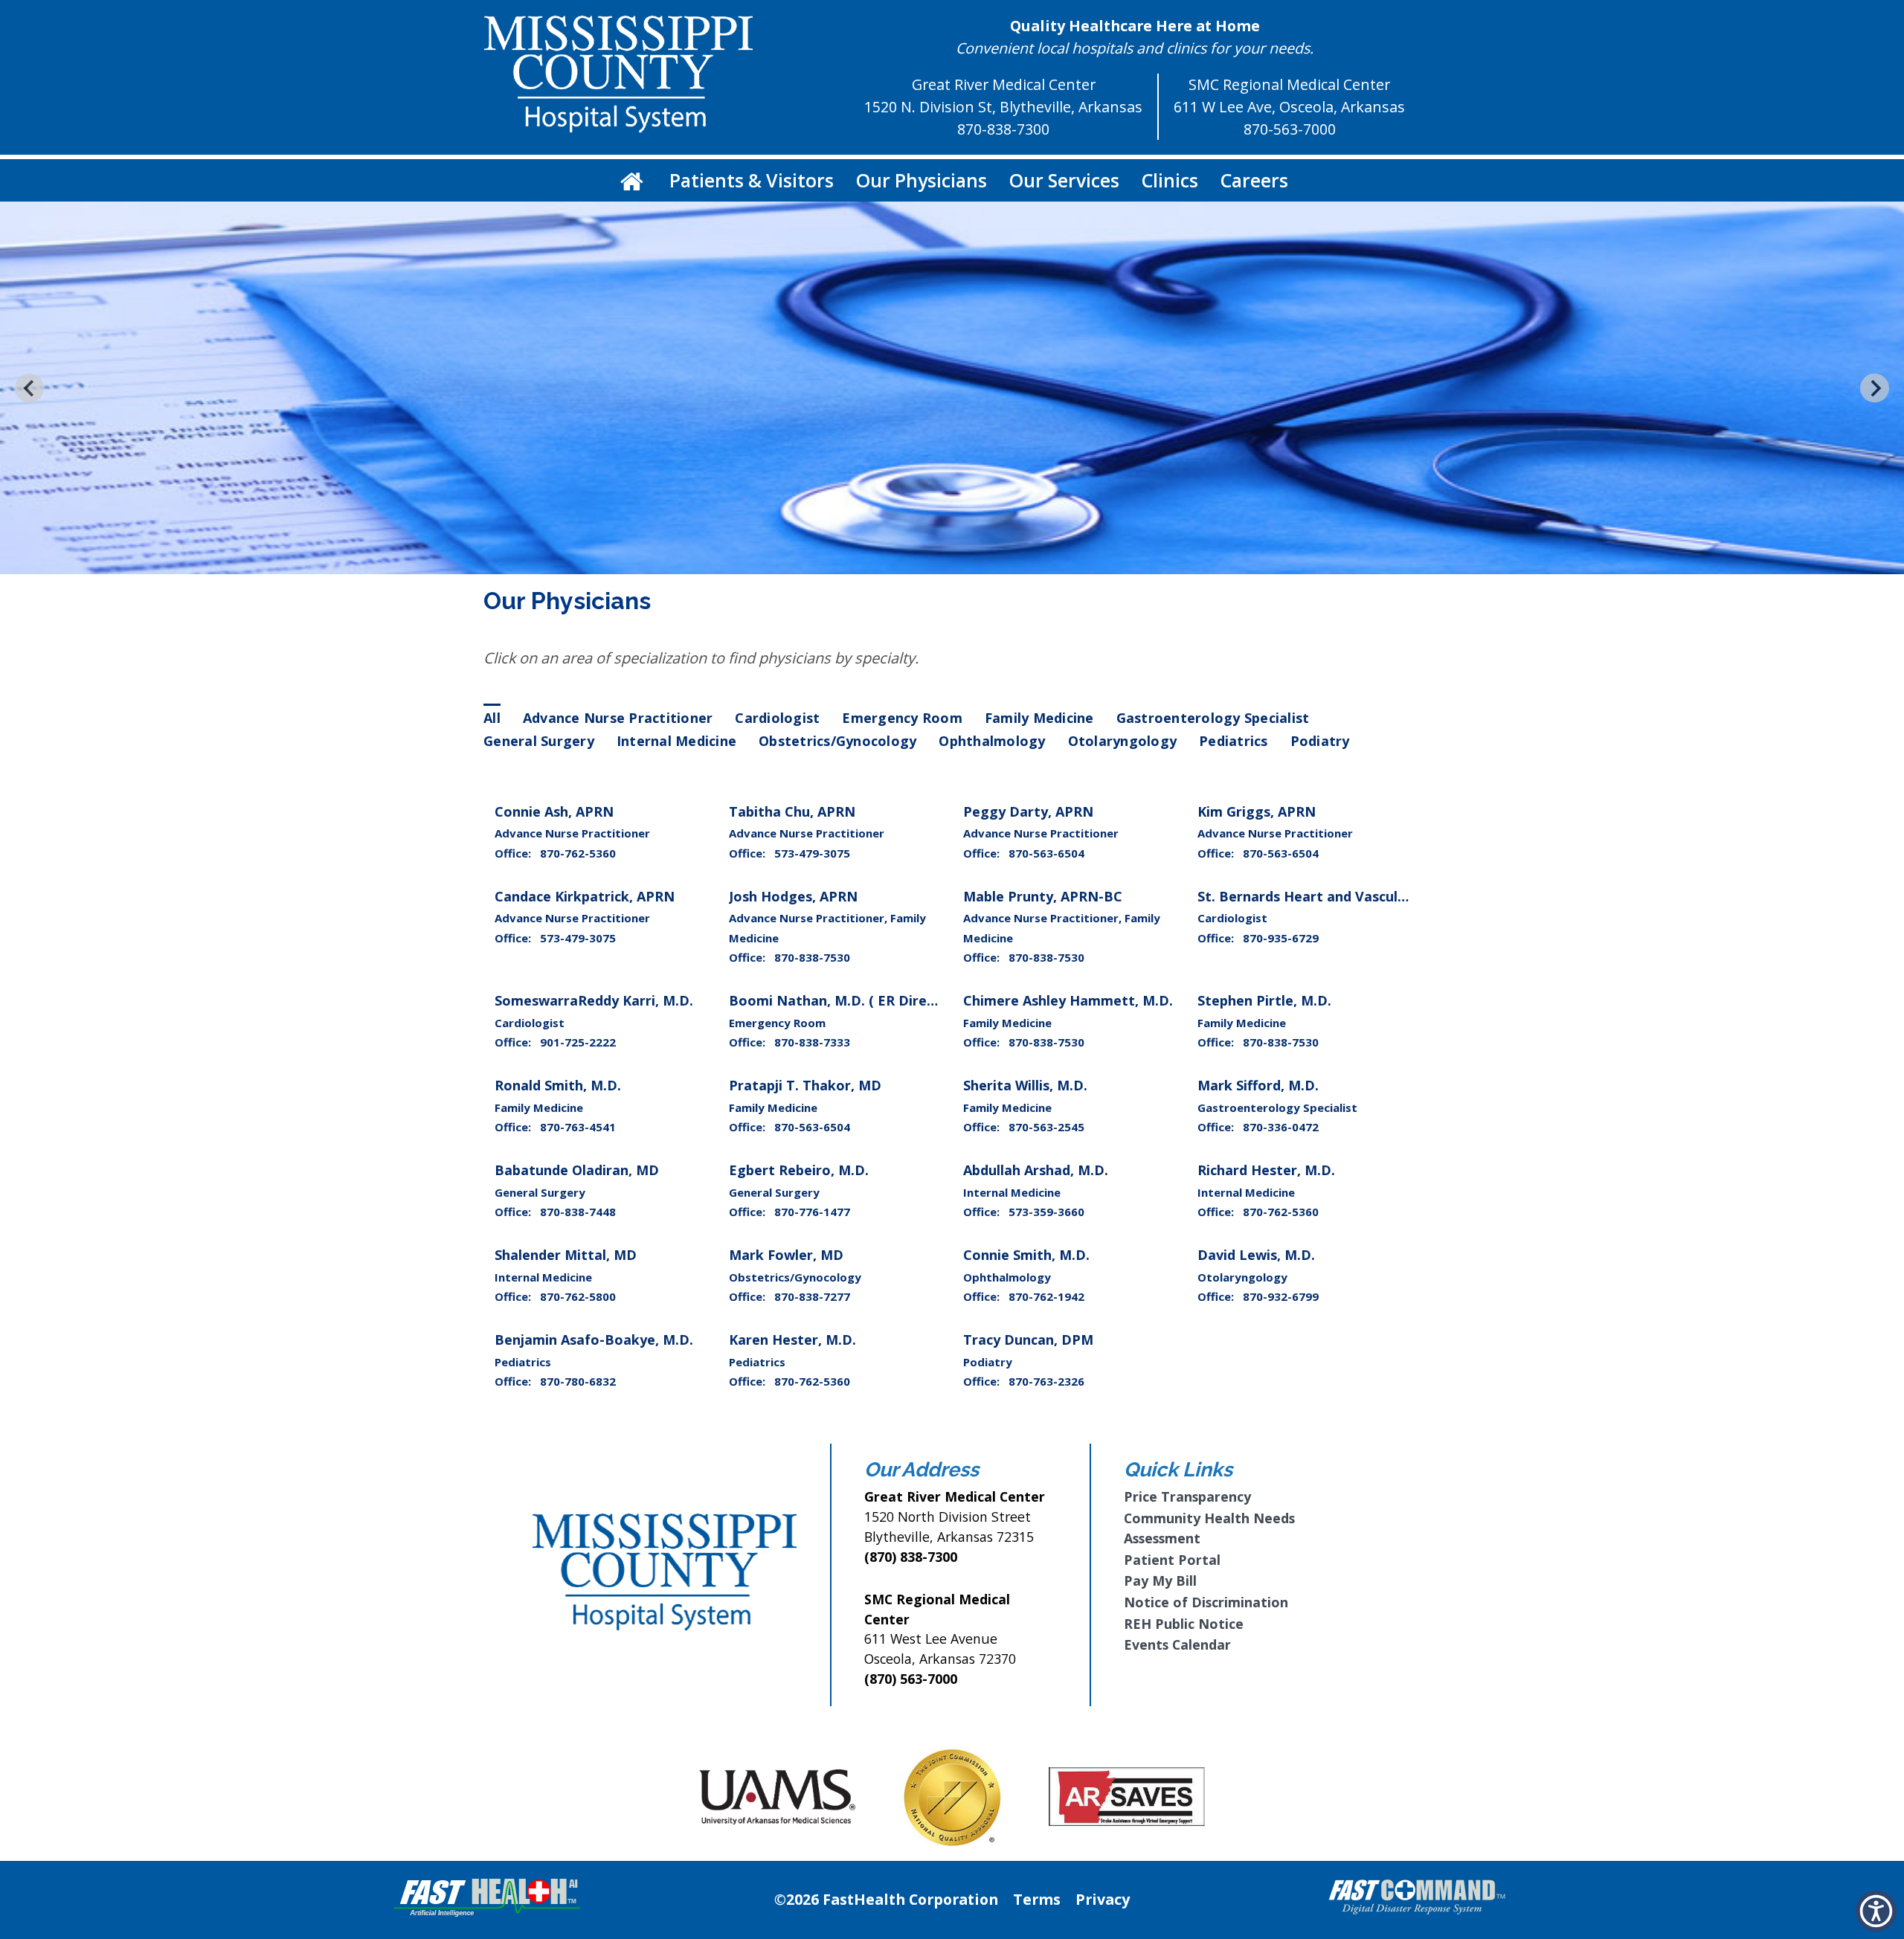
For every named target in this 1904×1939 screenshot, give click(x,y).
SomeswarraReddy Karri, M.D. (594, 1000)
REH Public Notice (1184, 1624)
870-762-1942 (1046, 1296)
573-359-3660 (1046, 1212)
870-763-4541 (578, 1127)
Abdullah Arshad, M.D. (1036, 1170)
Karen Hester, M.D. (792, 1340)
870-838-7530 (812, 957)
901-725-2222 (578, 1042)
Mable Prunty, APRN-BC (1043, 896)
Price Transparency (1187, 1496)
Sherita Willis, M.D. (1025, 1085)
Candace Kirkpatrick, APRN (585, 896)
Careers (1254, 180)
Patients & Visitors (752, 180)
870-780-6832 (578, 1381)
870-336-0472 (1281, 1127)
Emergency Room (902, 718)
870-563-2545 (1046, 1127)
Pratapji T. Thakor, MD (805, 1085)
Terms (1037, 1899)
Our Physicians (922, 180)
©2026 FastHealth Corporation (886, 1899)
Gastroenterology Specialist (1213, 718)
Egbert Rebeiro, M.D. (799, 1170)
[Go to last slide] (29, 388)
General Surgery (539, 741)
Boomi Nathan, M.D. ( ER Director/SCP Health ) (886, 1000)
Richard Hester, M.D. (1266, 1170)
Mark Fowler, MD (786, 1255)
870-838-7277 (812, 1296)
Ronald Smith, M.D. (558, 1085)
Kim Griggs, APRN (1257, 811)
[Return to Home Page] (632, 180)
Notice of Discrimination (1206, 1602)
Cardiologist (777, 718)
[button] (1876, 1911)
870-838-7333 (812, 1042)
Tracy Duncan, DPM (1028, 1340)
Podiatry (1320, 741)
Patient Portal (1172, 1560)
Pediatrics (1234, 741)
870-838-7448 (578, 1212)
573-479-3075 (812, 853)
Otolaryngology (1123, 741)
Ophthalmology (992, 741)
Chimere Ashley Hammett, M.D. (1068, 1000)
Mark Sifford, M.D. (1258, 1085)
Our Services (1064, 180)
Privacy (1103, 1899)
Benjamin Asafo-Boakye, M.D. (594, 1340)
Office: (514, 853)
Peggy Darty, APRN (1028, 811)
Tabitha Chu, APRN (792, 811)
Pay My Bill (1160, 1581)
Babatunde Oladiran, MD (577, 1170)
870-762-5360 (578, 853)
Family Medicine (1039, 718)
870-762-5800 (578, 1296)
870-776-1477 (812, 1212)
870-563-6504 (1046, 853)
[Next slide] (1875, 388)
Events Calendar (1177, 1644)
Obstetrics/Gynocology (837, 741)
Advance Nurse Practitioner (618, 718)
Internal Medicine (676, 741)
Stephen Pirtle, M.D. (1264, 1000)
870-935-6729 (1281, 938)
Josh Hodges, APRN (793, 896)
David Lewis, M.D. (1256, 1255)
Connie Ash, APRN (554, 811)
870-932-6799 (1281, 1296)
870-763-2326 (1046, 1381)
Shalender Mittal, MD (566, 1255)
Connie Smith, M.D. (1026, 1255)
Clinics (1170, 180)
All (492, 718)
